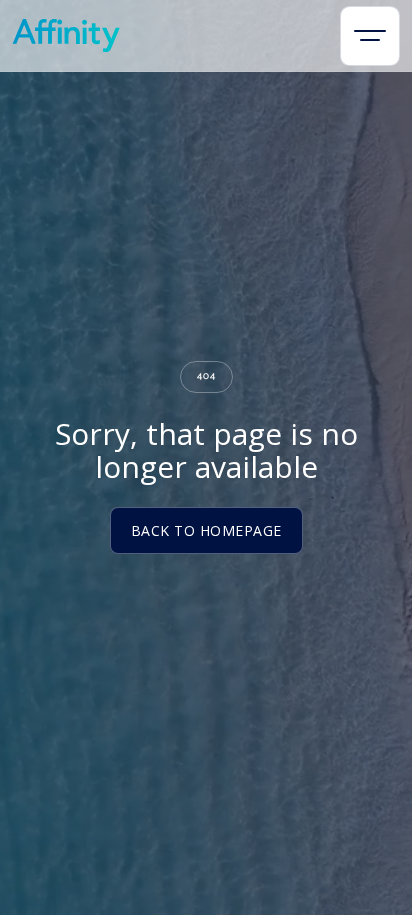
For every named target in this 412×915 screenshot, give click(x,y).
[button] (370, 36)
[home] (66, 35)
